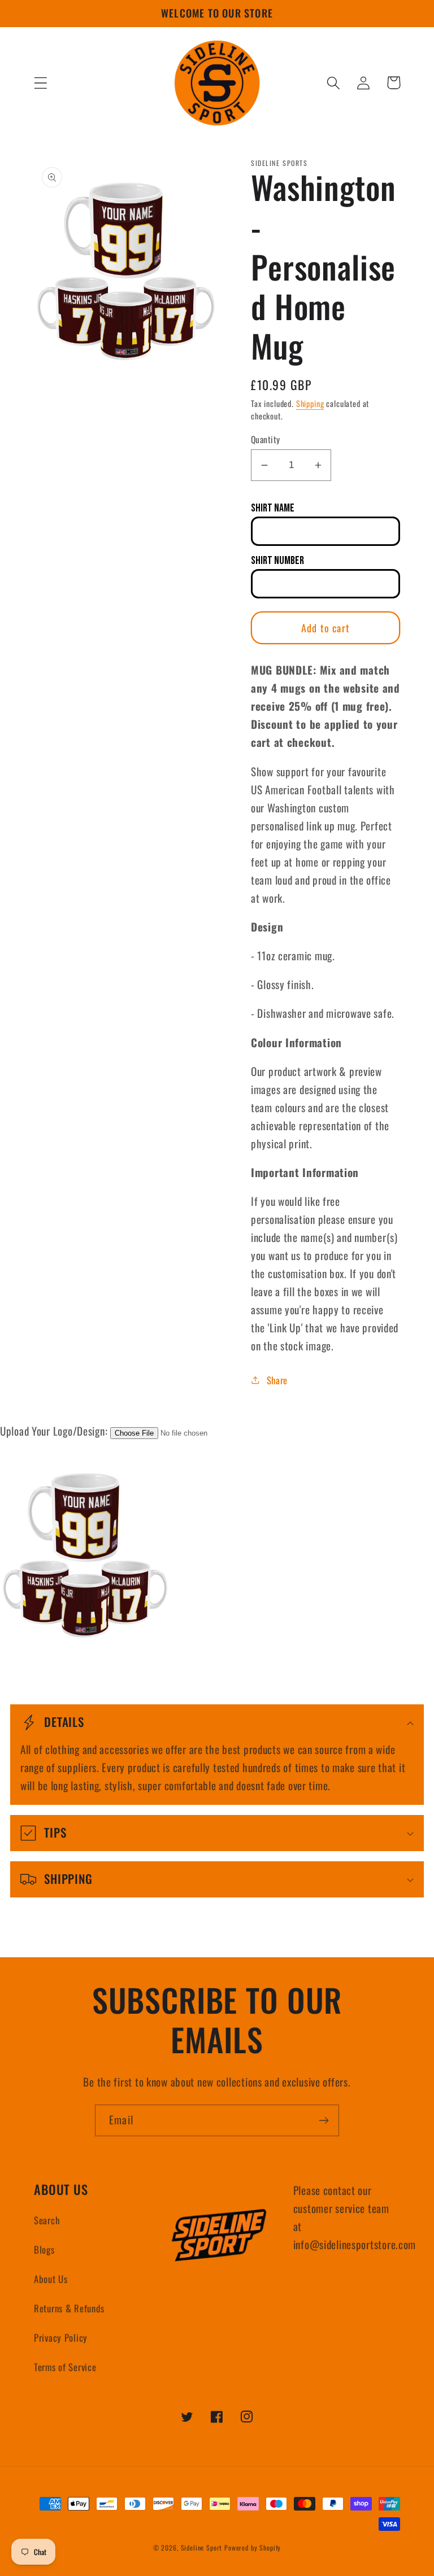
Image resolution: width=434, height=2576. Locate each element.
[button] (41, 83)
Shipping (310, 403)
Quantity (266, 439)
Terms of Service (65, 2367)
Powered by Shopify (253, 2547)
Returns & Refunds (69, 2308)
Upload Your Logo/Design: (54, 1431)
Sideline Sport (202, 2547)
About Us (51, 2279)
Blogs (44, 2249)
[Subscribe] (324, 2120)
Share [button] (277, 1380)
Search (47, 2220)
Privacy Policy (61, 2337)
